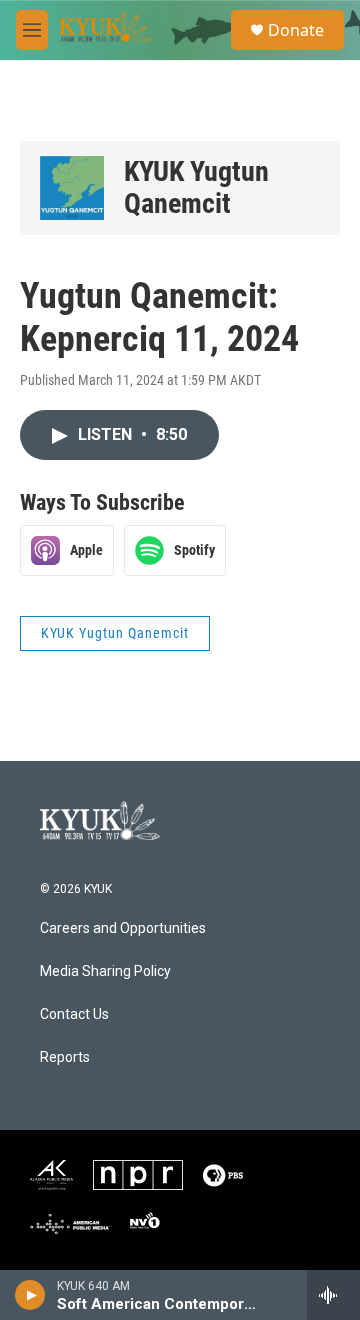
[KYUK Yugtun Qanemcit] (72, 188)
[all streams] (333, 1295)
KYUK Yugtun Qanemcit (196, 187)
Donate (296, 30)
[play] (30, 1295)
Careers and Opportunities (123, 928)
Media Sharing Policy (105, 971)
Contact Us (74, 1014)
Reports (65, 1057)
